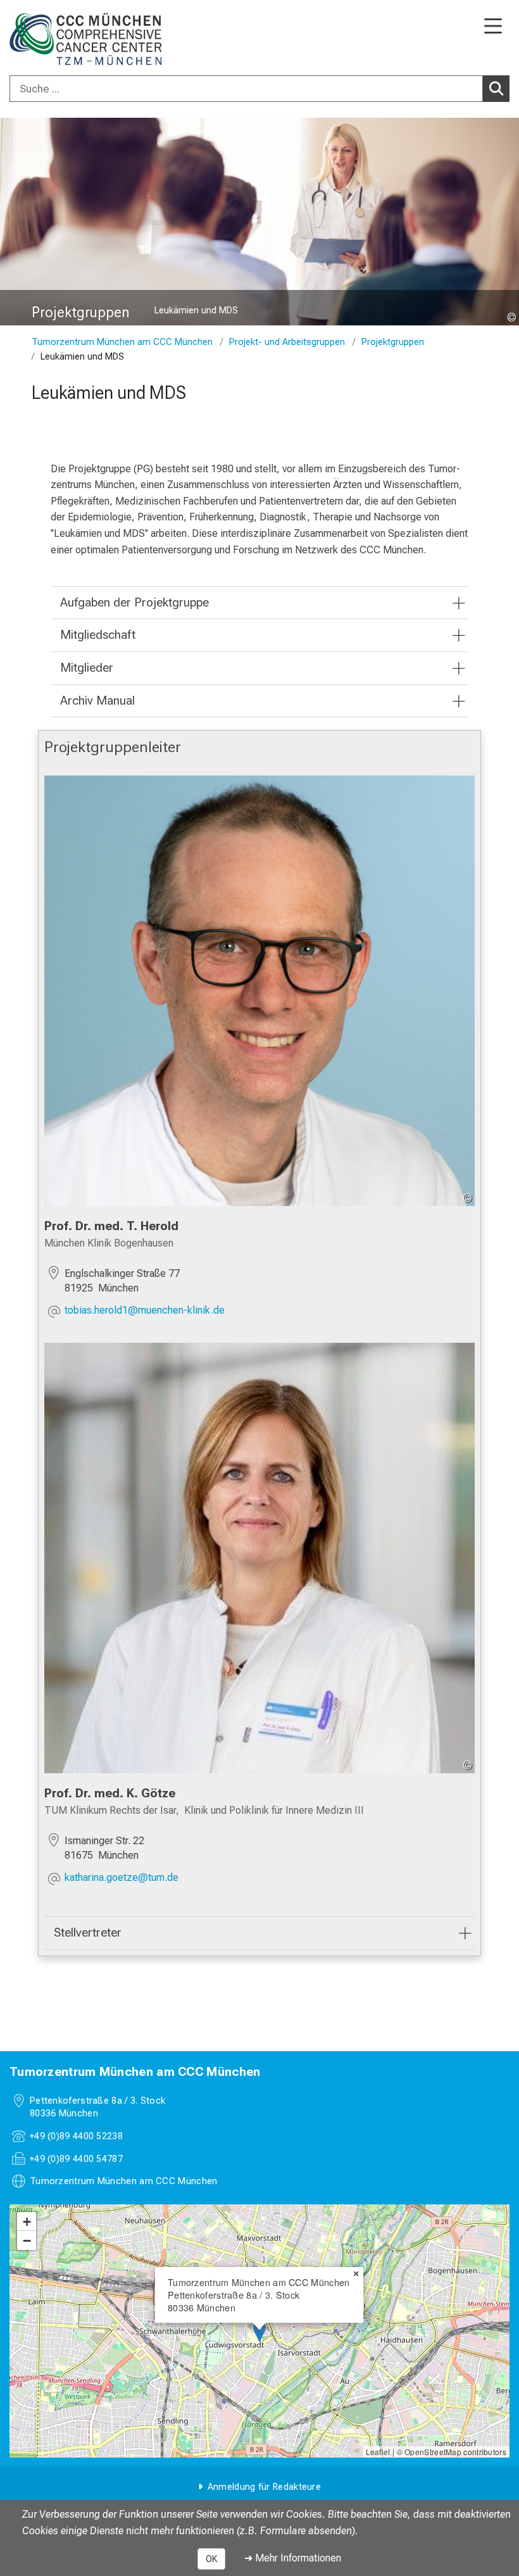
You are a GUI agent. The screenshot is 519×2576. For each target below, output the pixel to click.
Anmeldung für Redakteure (264, 2487)
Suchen (496, 89)
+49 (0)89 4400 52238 (76, 2136)
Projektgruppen (393, 342)
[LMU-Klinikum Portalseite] (54, 39)
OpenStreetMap (433, 2452)
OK (211, 2559)
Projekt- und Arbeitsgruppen (287, 342)
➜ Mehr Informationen (293, 2558)
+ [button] (27, 2221)
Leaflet (378, 2452)
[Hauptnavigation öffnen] (493, 27)
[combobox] (259, 89)
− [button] (27, 2240)
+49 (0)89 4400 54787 (76, 2159)
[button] (145, 1311)
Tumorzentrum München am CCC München (122, 342)
